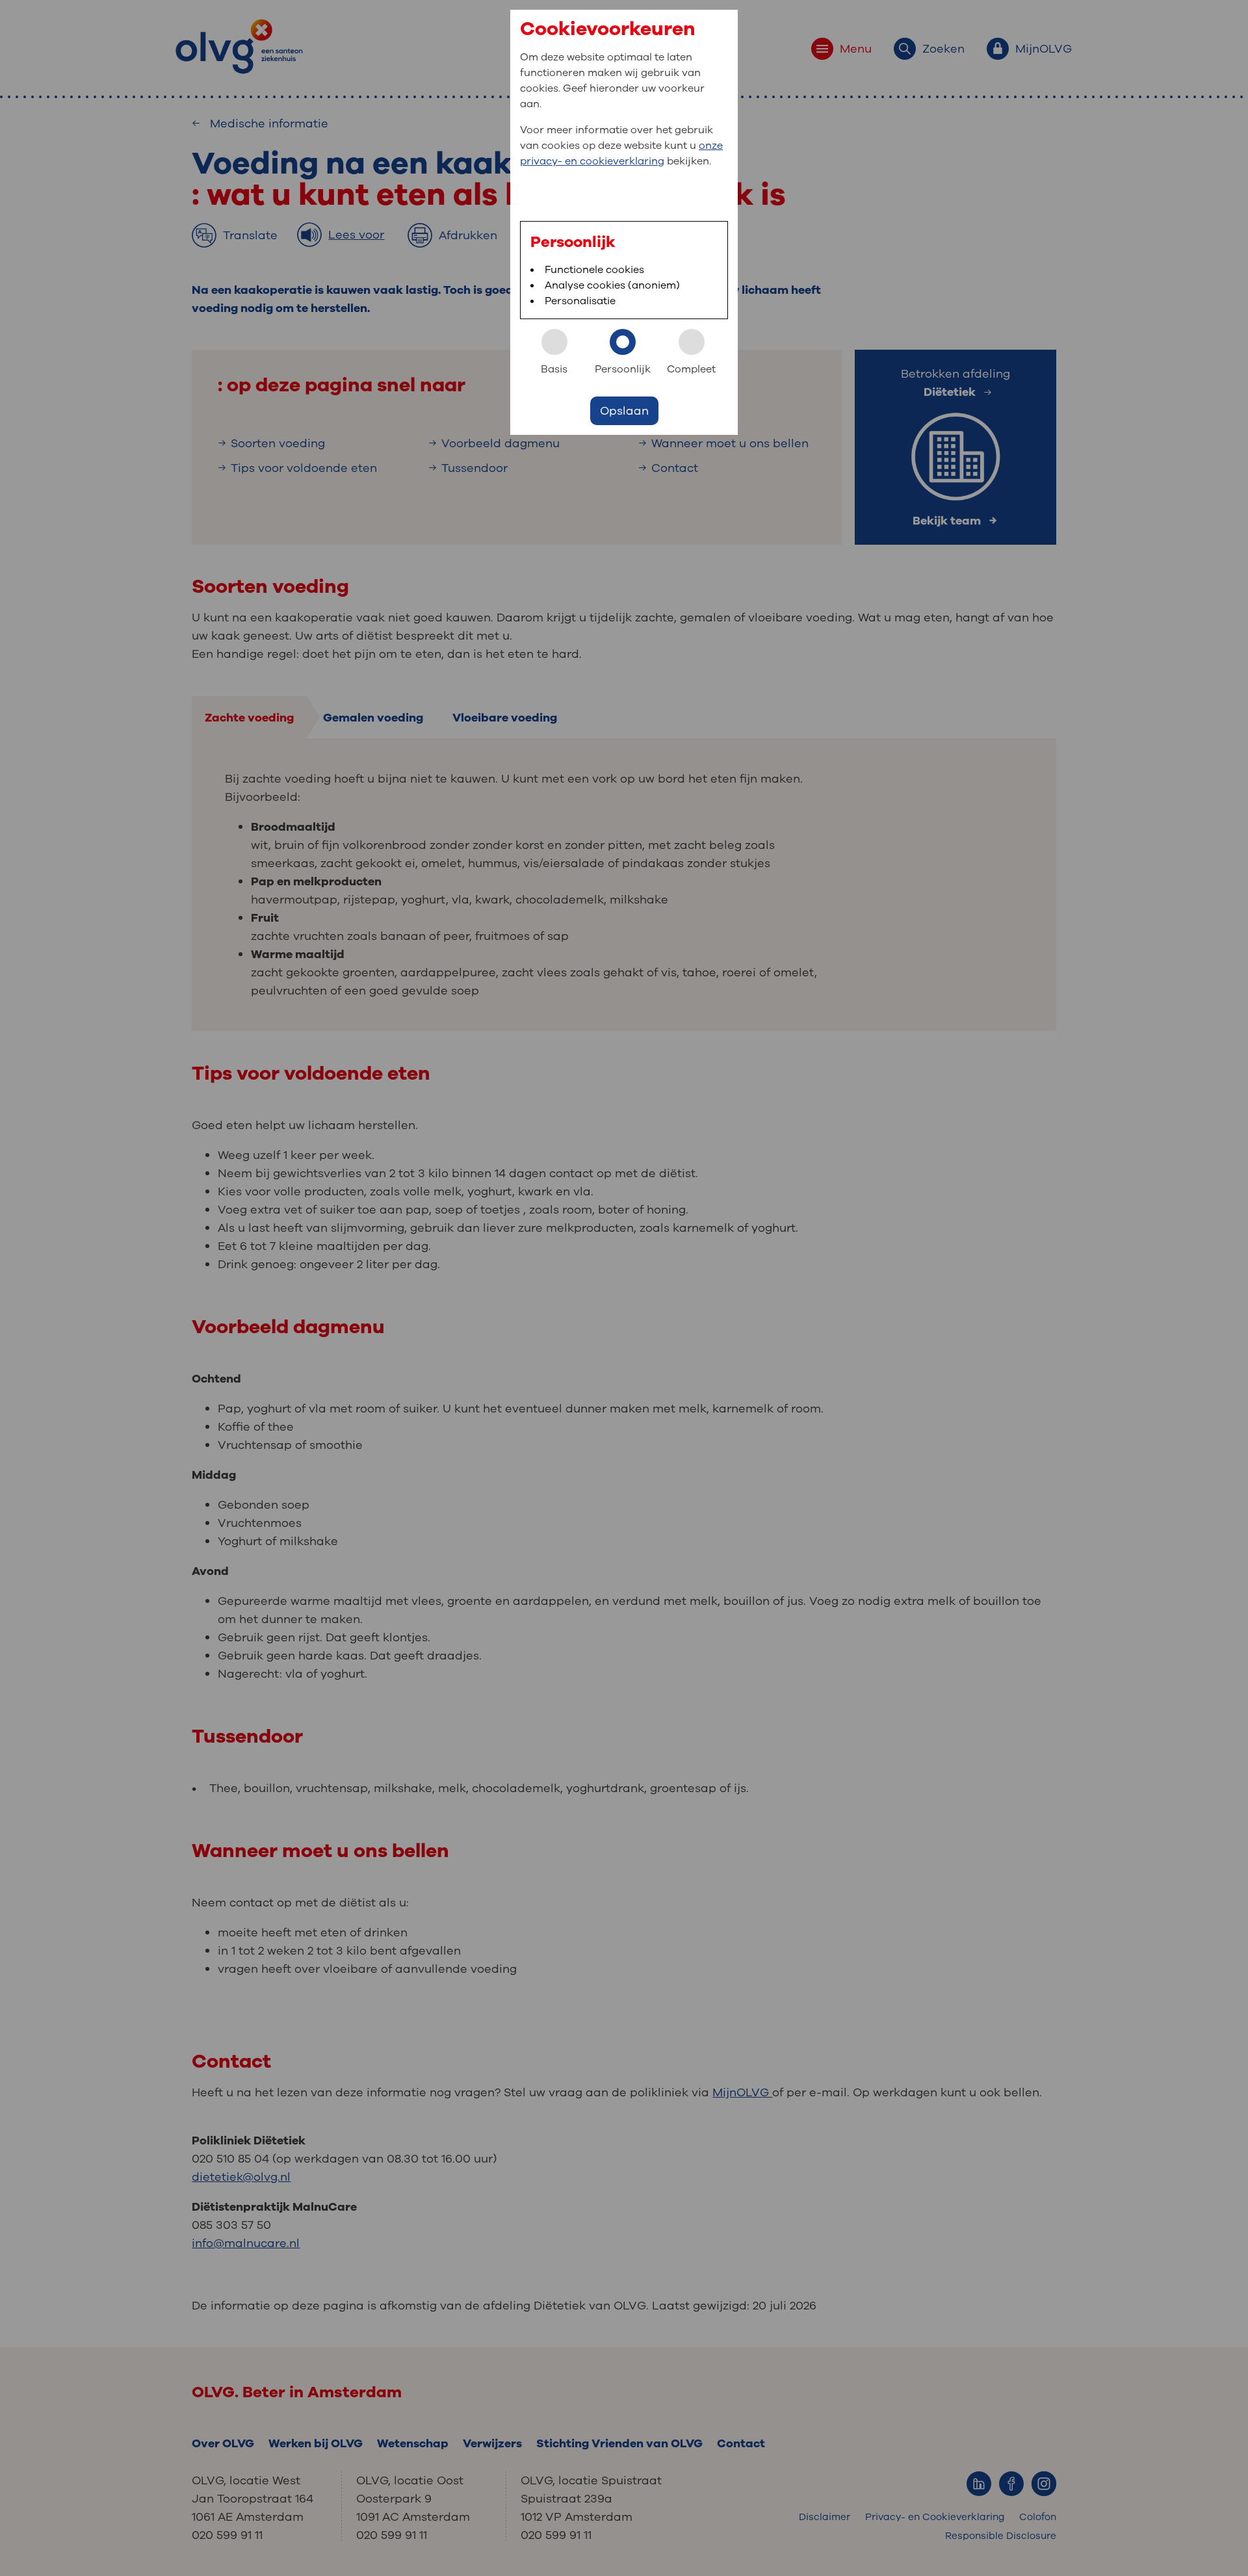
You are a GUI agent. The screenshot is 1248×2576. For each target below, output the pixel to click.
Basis (554, 369)
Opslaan (624, 411)
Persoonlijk (623, 369)
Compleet (691, 369)
